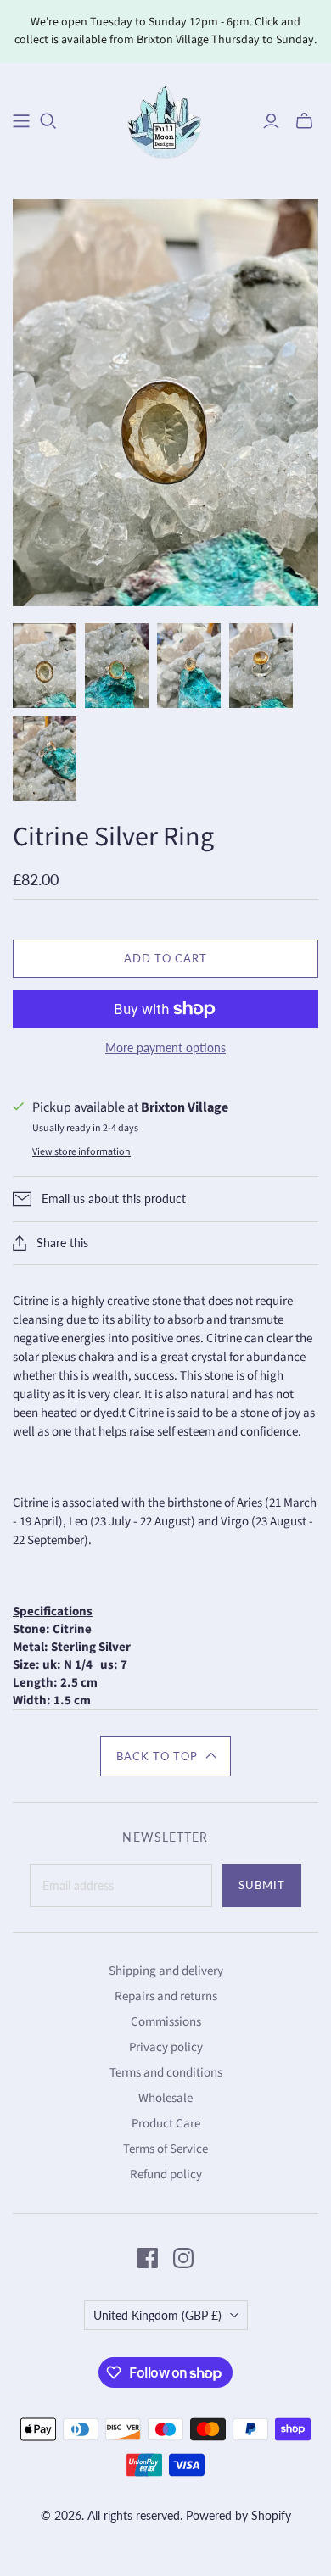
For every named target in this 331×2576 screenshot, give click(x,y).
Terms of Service (165, 2149)
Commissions (166, 2022)
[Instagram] (183, 2258)
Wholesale (165, 2098)
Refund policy (166, 2175)
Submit (262, 1885)
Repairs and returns (166, 1996)
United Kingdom (157, 2315)
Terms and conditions (166, 2073)
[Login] (271, 121)
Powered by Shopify (238, 2515)
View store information (81, 1152)
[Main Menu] (21, 121)
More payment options (165, 1048)
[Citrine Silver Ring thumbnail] (45, 666)
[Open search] (48, 121)
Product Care (166, 2124)
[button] (165, 1756)
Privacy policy (166, 2047)
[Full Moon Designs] (166, 119)
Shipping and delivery (166, 1971)
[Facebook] (148, 2258)
